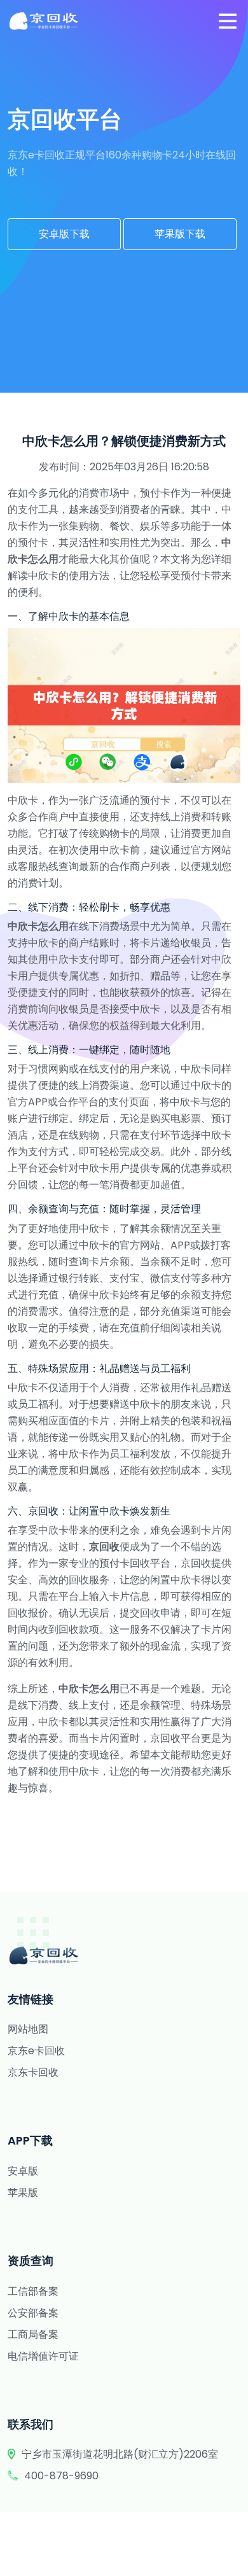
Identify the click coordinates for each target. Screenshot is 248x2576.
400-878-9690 (61, 2476)
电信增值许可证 (43, 2356)
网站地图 (28, 2029)
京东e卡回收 (36, 2051)
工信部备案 (33, 2291)
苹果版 (23, 2193)
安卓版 (23, 2171)
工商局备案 (33, 2334)
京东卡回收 (33, 2072)
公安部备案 (33, 2313)
